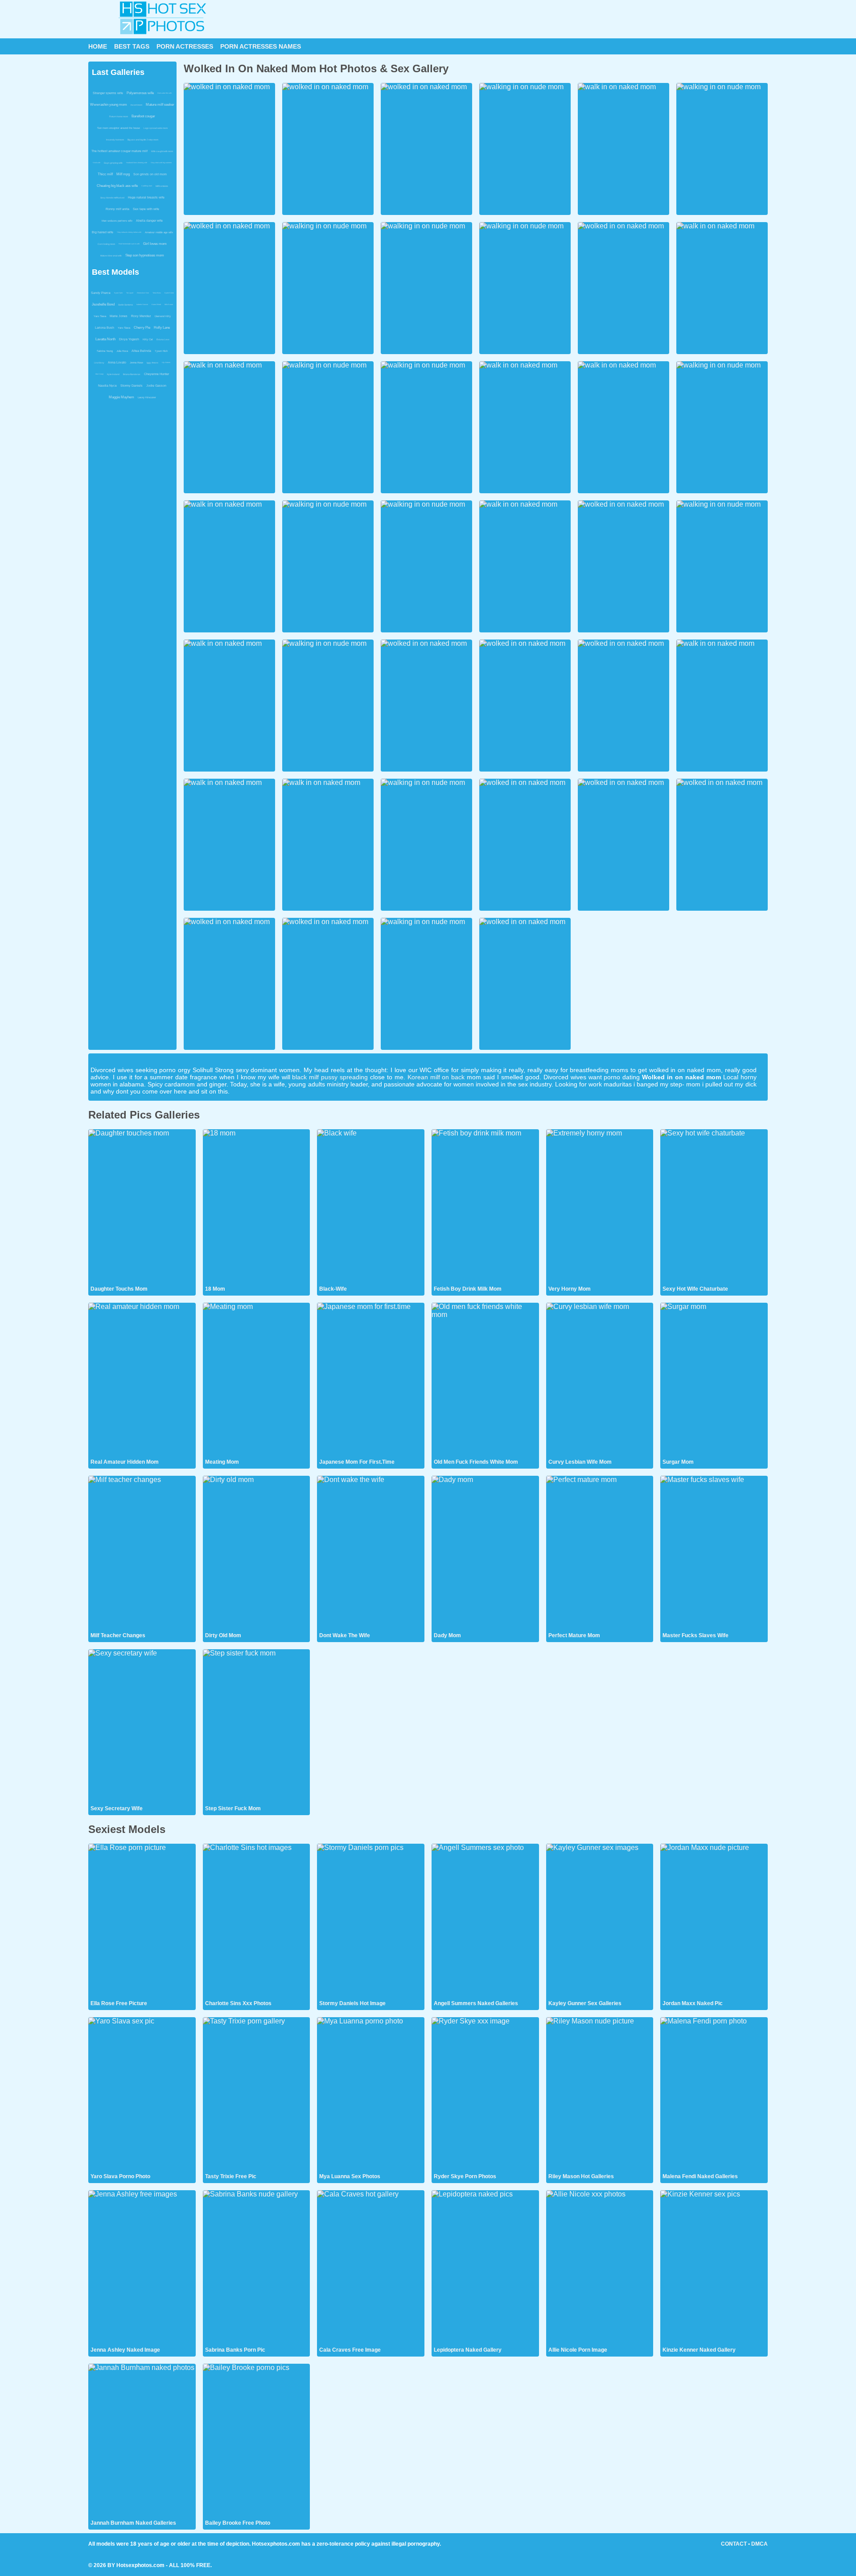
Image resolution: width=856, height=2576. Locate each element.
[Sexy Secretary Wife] (142, 1727)
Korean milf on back (436, 1077)
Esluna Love (163, 339)
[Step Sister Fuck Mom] (257, 1727)
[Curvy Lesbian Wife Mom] (600, 1380)
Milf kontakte (162, 186)
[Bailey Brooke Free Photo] (257, 2441)
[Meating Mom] (257, 1380)
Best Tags (132, 46)
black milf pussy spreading (330, 1077)
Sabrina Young (105, 351)
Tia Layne (130, 293)
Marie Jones (119, 316)
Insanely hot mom (115, 140)
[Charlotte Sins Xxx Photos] (257, 1921)
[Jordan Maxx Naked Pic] (714, 1921)
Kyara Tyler (118, 293)
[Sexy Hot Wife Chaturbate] (714, 1207)
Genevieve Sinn (143, 293)
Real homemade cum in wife (129, 244)
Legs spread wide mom (156, 128)
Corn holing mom (106, 244)
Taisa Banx (157, 293)
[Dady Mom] (485, 1553)
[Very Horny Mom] (600, 1207)
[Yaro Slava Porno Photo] (142, 2095)
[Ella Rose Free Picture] (142, 1921)
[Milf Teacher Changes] (142, 1553)
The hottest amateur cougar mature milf (119, 151)
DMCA (759, 2544)
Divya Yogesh (129, 339)
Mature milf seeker (160, 105)
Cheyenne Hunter (156, 374)
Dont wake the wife (165, 93)
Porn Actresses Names (261, 46)
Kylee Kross (169, 293)
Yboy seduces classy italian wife (129, 232)
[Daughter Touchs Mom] (142, 1207)
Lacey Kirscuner (147, 397)
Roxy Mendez (141, 316)
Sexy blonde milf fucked (112, 198)
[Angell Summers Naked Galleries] (485, 1921)
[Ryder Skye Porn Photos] (485, 2095)
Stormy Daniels (132, 386)
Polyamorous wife (140, 93)
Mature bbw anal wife (111, 256)
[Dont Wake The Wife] (371, 1553)
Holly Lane (162, 328)
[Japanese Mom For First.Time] (371, 1380)
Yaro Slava (100, 316)
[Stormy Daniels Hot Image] (371, 1921)
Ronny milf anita (117, 209)
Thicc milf (105, 174)
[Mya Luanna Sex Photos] (371, 2095)
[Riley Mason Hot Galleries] (600, 2095)
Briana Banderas (132, 374)
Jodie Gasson (156, 386)
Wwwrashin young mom (109, 105)
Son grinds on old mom (150, 174)
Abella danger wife (149, 221)
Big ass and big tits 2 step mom (143, 140)
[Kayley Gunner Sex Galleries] (600, 1921)
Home (98, 46)
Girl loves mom (155, 244)
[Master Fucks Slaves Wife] (714, 1553)
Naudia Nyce (107, 386)
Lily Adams (166, 362)
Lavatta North (105, 339)
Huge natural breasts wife (146, 197)
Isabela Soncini (142, 304)
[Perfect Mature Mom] (600, 1553)
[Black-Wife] (371, 1207)
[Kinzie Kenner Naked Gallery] (714, 2268)
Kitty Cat (148, 339)
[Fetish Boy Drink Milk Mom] (485, 1207)
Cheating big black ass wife (117, 186)
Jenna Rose (136, 363)
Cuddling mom (147, 186)
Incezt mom (136, 105)
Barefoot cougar (143, 116)
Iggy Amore (152, 363)
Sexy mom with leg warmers (161, 163)
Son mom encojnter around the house (119, 128)
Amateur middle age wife (159, 232)
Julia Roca (122, 351)
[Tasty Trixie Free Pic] (257, 2095)
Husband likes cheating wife (137, 163)
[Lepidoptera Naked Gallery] (485, 2268)
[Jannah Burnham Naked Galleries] (142, 2441)
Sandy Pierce (101, 293)
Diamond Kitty (163, 316)
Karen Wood (156, 304)
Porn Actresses (185, 46)
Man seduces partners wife (117, 221)
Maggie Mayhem (121, 397)
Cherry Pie (142, 328)
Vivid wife (97, 163)
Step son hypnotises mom (145, 255)
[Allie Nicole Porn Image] (600, 2268)
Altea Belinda (141, 351)
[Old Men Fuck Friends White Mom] (485, 1380)
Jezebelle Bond (103, 304)
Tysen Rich (161, 351)
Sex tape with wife (146, 209)
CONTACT (734, 2544)
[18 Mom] (257, 1207)
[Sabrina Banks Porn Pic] (257, 2268)
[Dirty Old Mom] (257, 1553)
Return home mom (119, 116)
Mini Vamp (99, 374)
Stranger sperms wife (108, 93)
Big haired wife (103, 232)
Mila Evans (169, 304)
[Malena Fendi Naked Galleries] (714, 2095)
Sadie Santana (126, 305)
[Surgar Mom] (714, 1380)
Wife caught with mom (162, 151)
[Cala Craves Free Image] (371, 2268)
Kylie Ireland (113, 374)
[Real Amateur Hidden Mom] (142, 1380)
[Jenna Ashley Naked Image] (142, 2268)
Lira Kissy (99, 363)
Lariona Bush (105, 328)
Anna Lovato (117, 362)
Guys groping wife (113, 163)
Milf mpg (123, 174)
